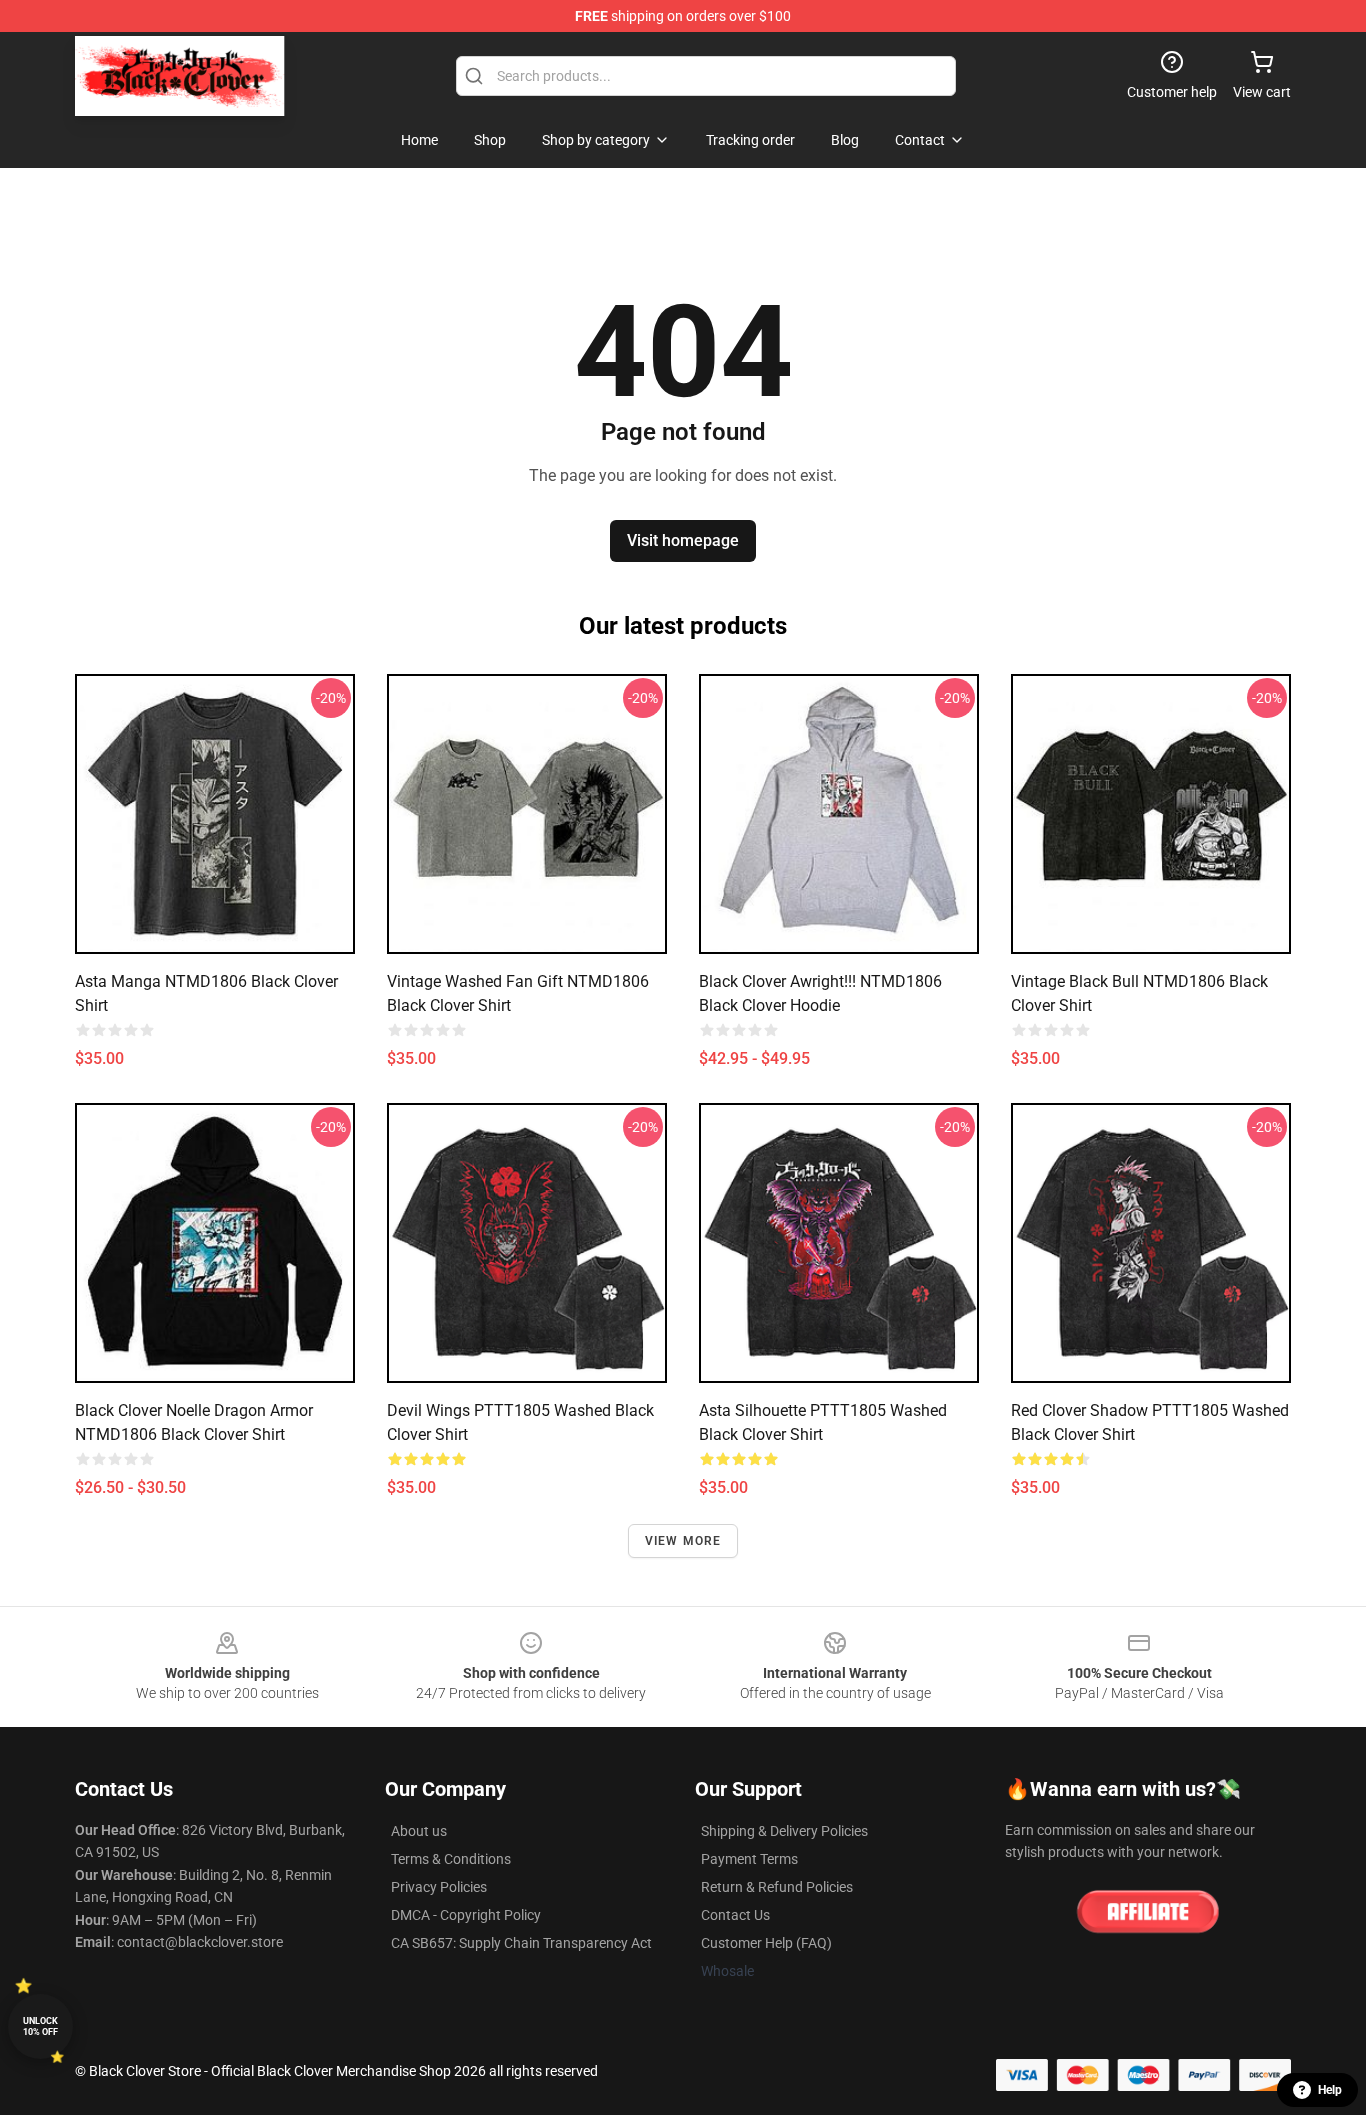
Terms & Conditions (451, 1859)
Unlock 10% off (40, 2026)
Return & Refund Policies (777, 1887)
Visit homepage (683, 540)
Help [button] (1330, 2090)
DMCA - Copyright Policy (466, 1915)
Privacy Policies (439, 1887)
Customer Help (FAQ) (766, 1943)
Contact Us (735, 1915)
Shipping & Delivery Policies (784, 1831)
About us (419, 1831)
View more (683, 1541)
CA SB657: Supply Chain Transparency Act (521, 1943)
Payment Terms (749, 1859)
